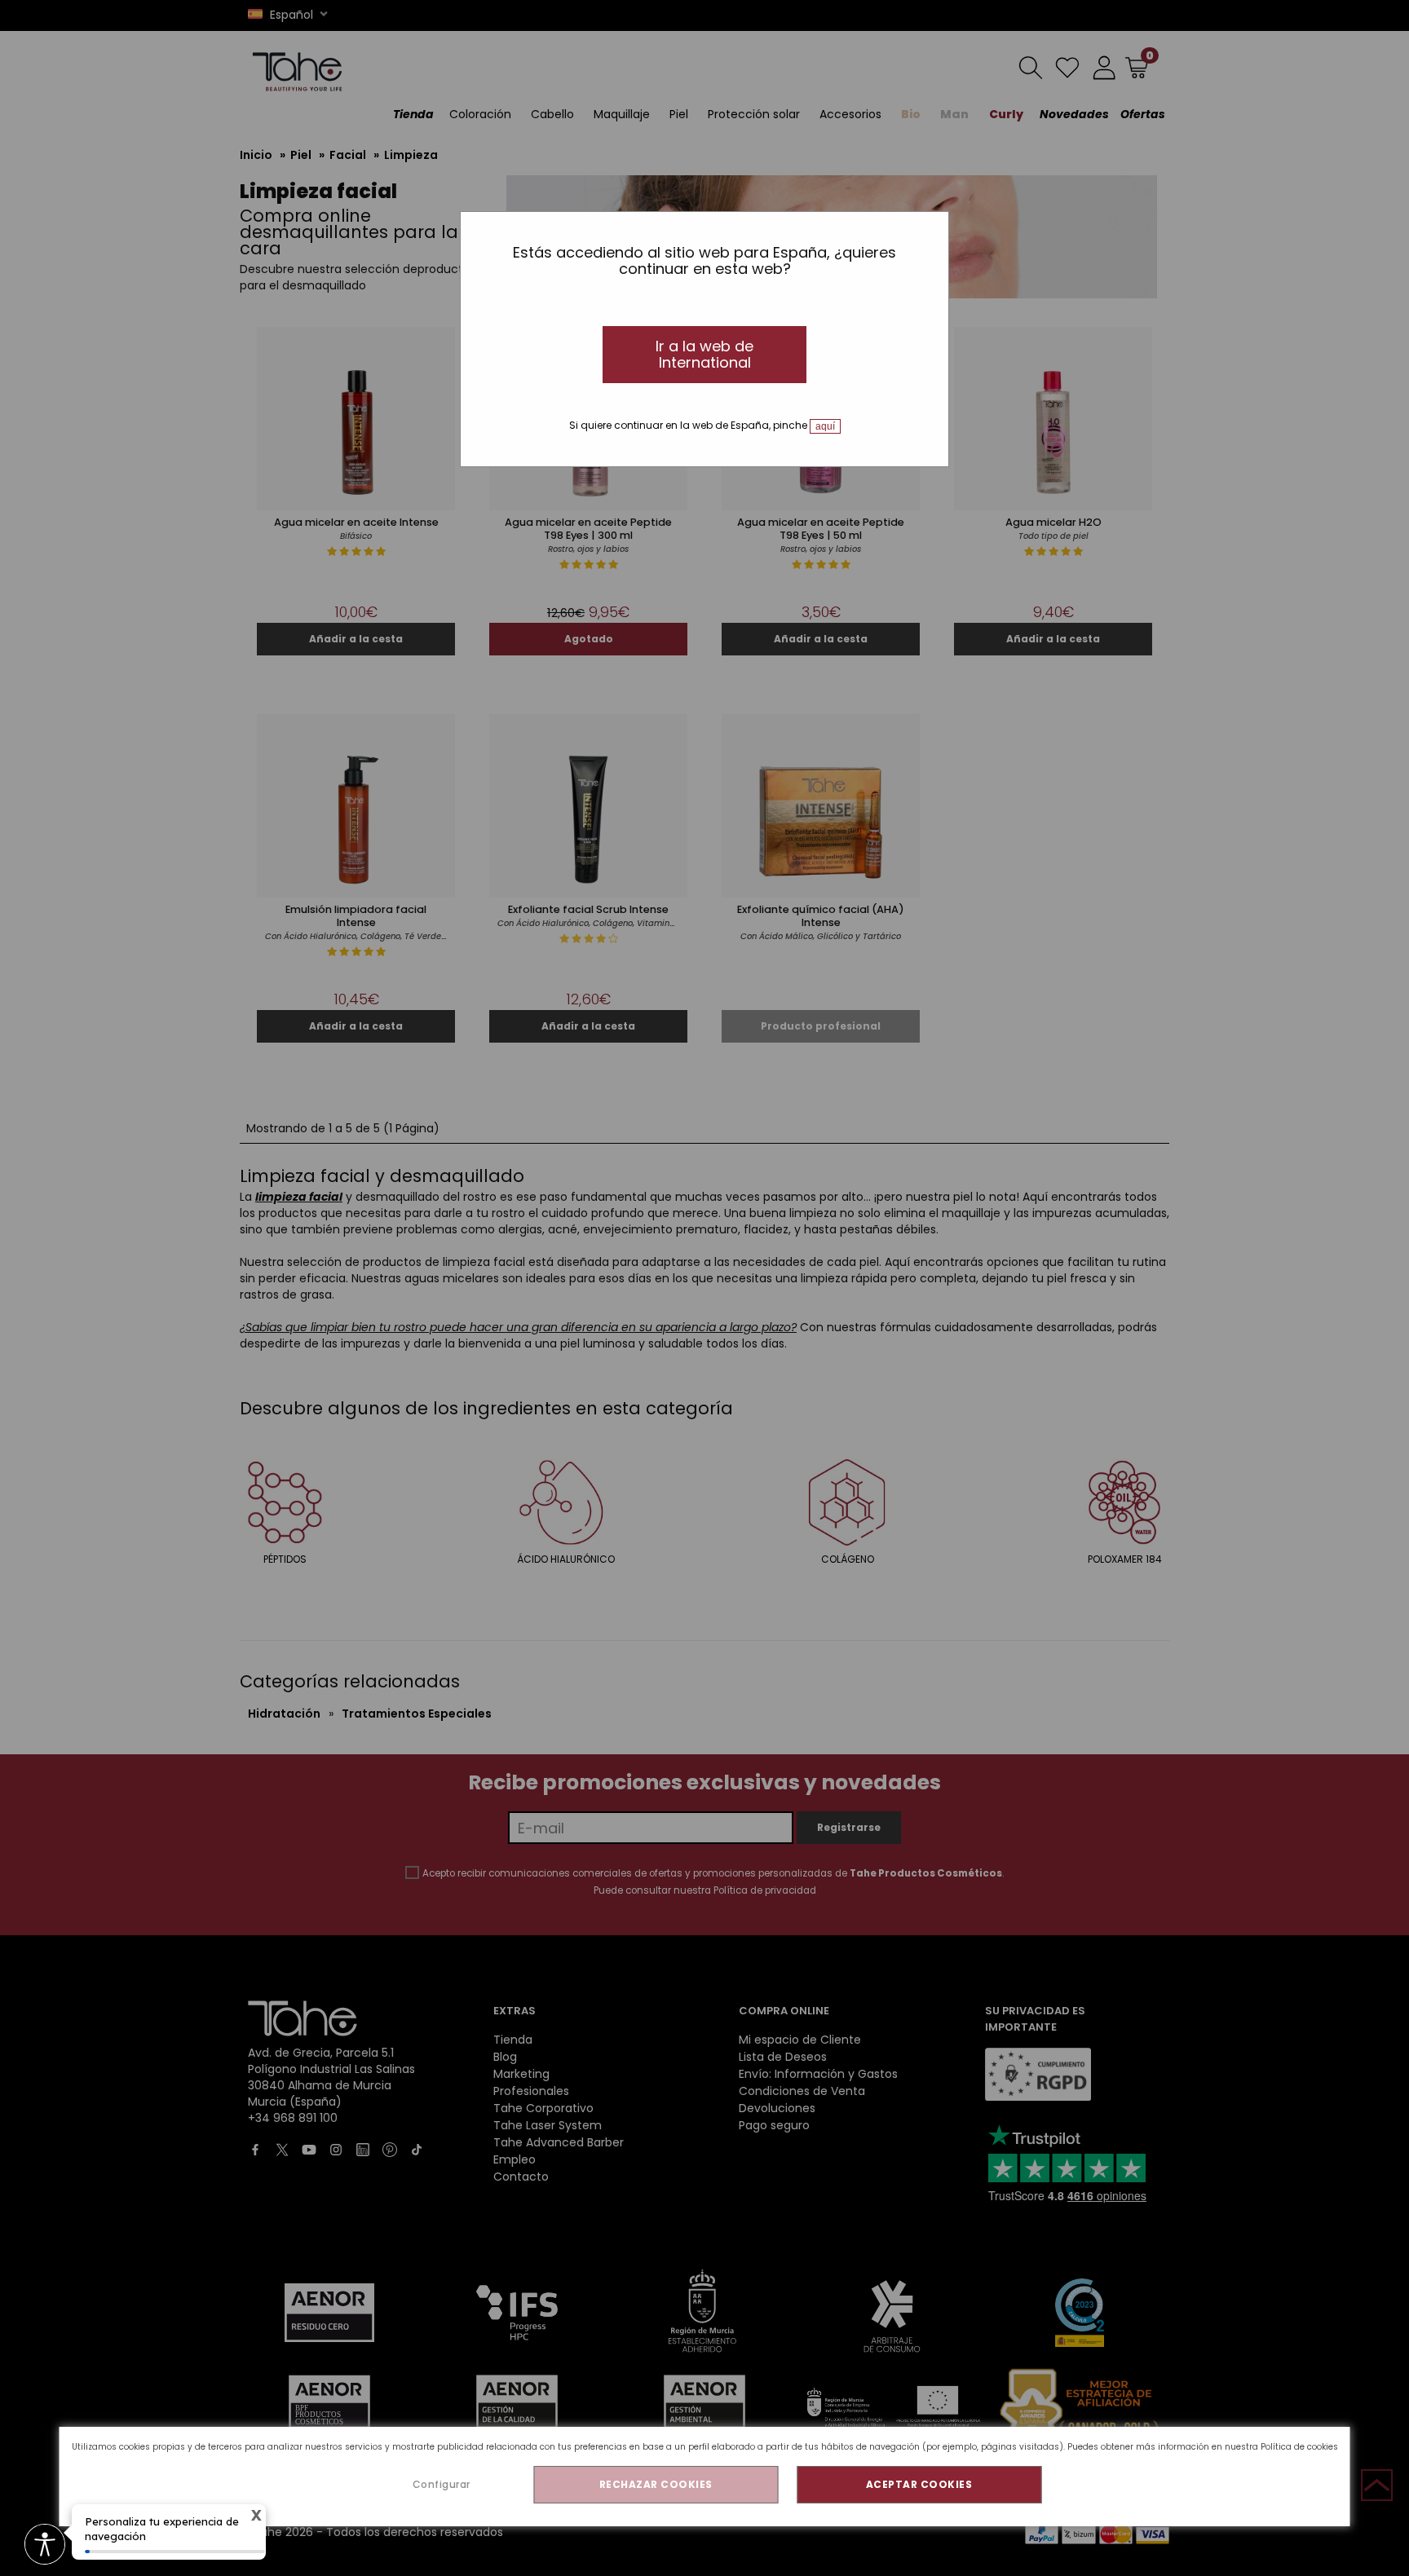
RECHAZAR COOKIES (656, 2484)
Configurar (442, 2484)
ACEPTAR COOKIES (919, 2484)
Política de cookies (1299, 2447)
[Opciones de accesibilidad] (45, 2545)
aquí (825, 426)
